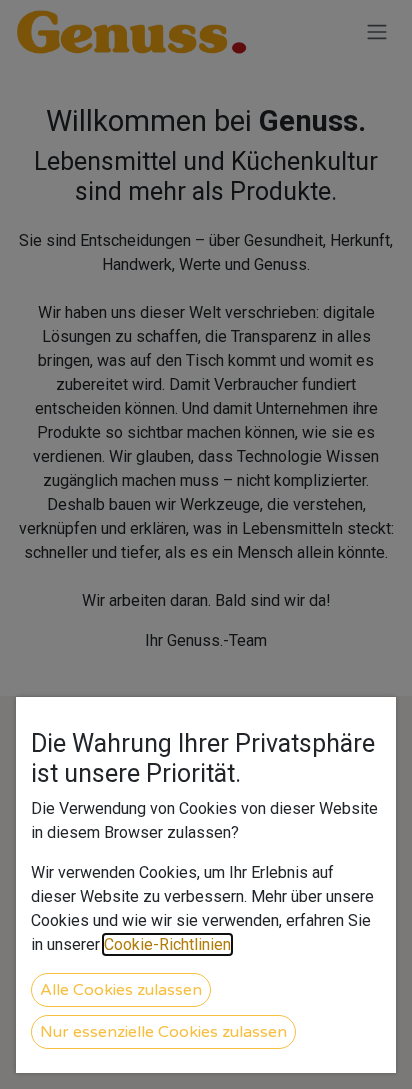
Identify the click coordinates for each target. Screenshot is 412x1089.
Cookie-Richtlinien (167, 944)
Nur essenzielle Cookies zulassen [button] (163, 1032)
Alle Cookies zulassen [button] (121, 990)
